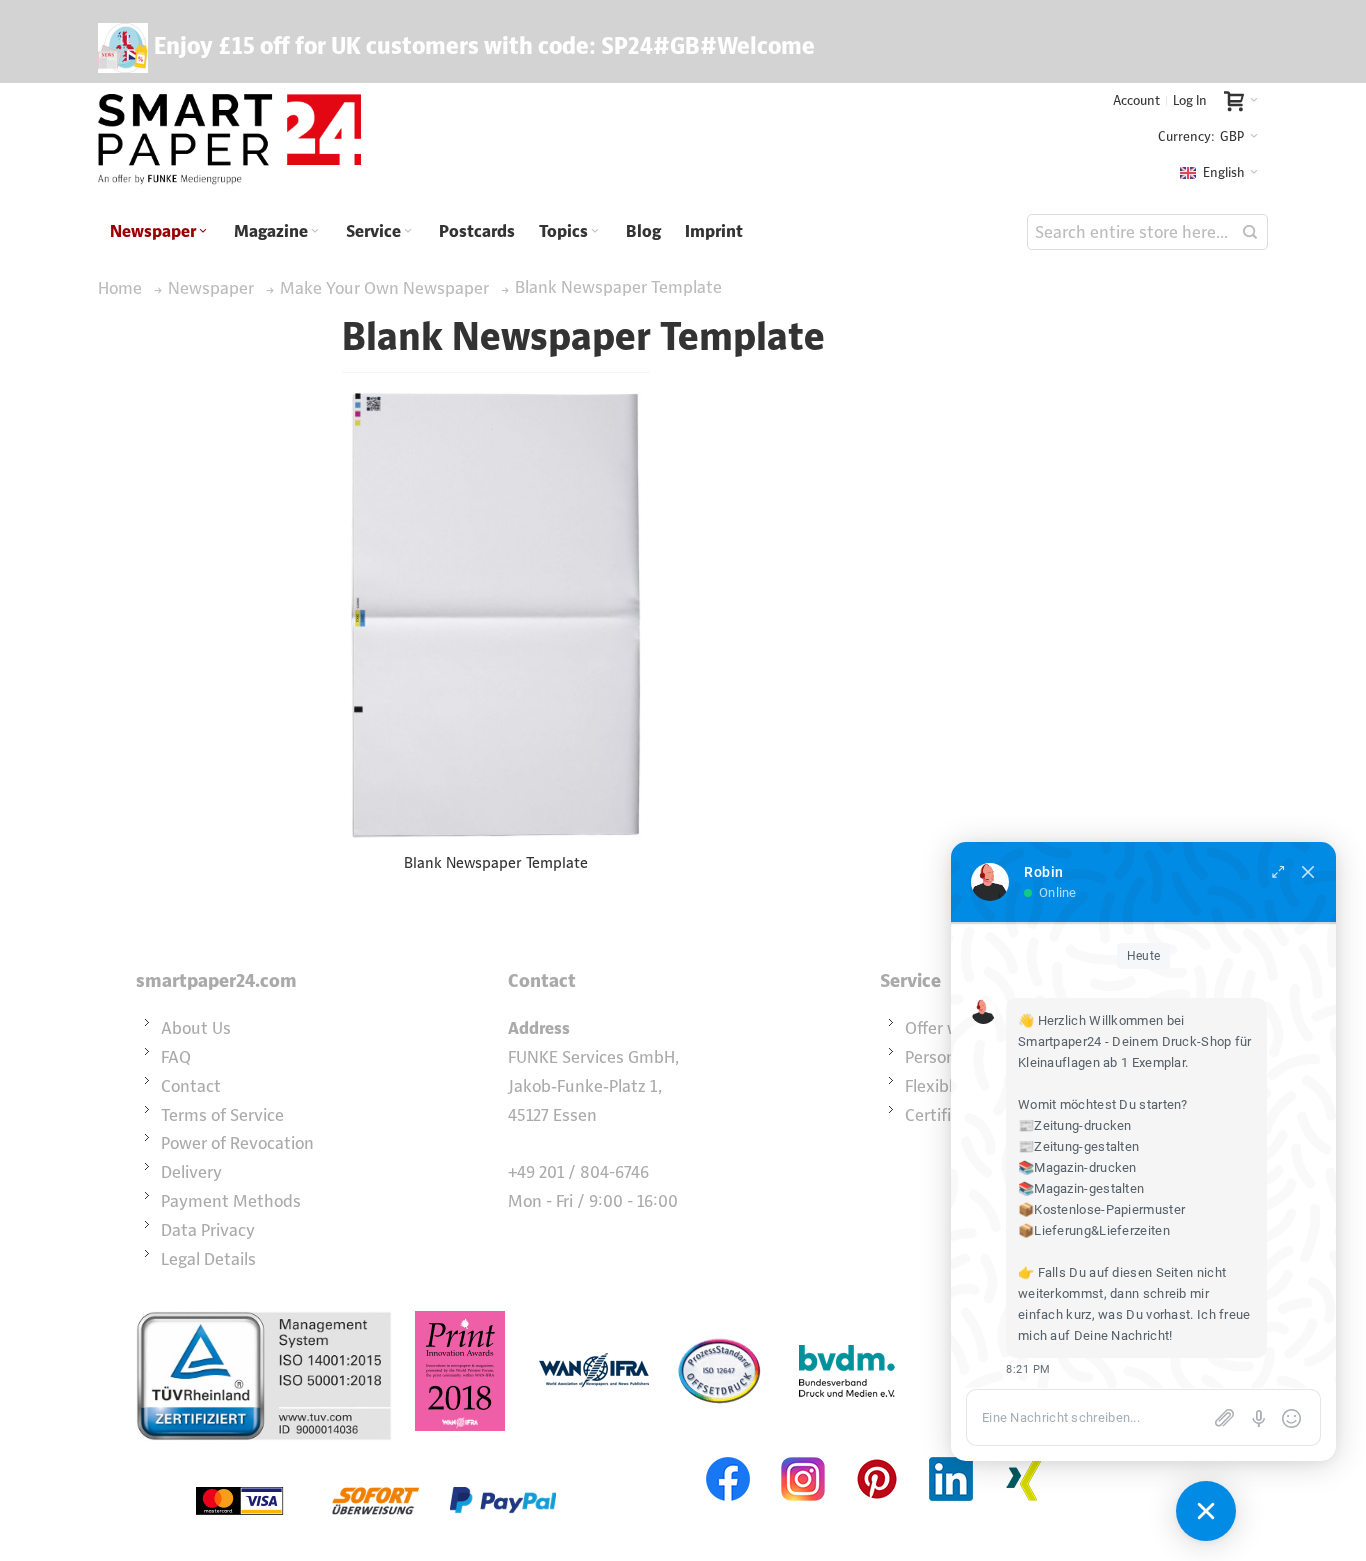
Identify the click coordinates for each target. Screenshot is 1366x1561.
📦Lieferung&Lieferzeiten (1094, 1230)
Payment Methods (231, 1201)
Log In (1190, 100)
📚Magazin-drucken (1077, 1167)
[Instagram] (803, 1455)
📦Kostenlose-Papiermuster (1101, 1209)
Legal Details (208, 1259)
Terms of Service (222, 1115)
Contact (191, 1086)
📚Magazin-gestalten (1081, 1188)
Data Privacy (208, 1230)
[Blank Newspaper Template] (496, 615)
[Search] (1250, 232)
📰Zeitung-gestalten (1078, 1146)
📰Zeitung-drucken (1075, 1125)
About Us (196, 1028)
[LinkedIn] (951, 1455)
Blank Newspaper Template (496, 862)
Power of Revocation (237, 1143)
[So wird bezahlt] (376, 1455)
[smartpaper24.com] (229, 140)
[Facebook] (729, 1455)
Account (1136, 100)
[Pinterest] (877, 1455)
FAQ (176, 1057)
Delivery (191, 1172)
